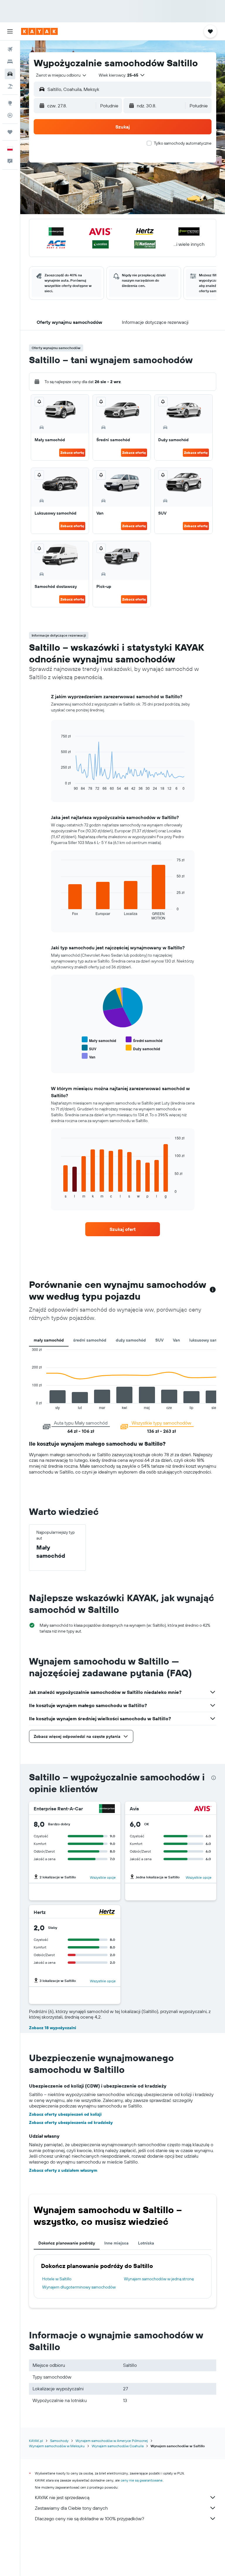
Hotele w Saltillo (57, 2279)
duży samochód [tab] (131, 1340)
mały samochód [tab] (49, 1340)
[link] (123, 1229)
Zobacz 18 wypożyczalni (53, 2028)
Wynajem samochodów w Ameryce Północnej (112, 2441)
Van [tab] (176, 1340)
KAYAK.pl (36, 2441)
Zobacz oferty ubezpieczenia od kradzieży (71, 2122)
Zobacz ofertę (72, 453)
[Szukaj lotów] (10, 49)
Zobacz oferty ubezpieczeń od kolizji (65, 2114)
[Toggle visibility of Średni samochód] (144, 1040)
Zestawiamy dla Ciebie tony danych (71, 2508)
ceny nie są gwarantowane (142, 2480)
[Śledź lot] (10, 115)
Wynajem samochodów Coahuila (118, 2446)
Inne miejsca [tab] (116, 2243)
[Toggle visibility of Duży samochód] (143, 1048)
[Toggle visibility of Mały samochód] (99, 1040)
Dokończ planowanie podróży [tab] (67, 2243)
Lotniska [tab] (146, 2243)
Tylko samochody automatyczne (183, 143)
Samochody (59, 2441)
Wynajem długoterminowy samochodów (79, 2287)
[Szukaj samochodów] (10, 74)
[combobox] (62, 75)
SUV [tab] (159, 1340)
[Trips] (10, 132)
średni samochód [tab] (90, 1340)
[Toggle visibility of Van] (88, 1056)
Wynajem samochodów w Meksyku (57, 2446)
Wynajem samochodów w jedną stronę (159, 2279)
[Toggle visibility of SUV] (89, 1048)
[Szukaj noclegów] (10, 62)
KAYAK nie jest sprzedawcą (62, 2497)
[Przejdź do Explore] (10, 103)
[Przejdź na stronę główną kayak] (39, 31)
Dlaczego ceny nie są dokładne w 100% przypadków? (90, 2519)
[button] (10, 31)
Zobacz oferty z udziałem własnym (63, 2170)
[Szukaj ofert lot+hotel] (10, 86)
